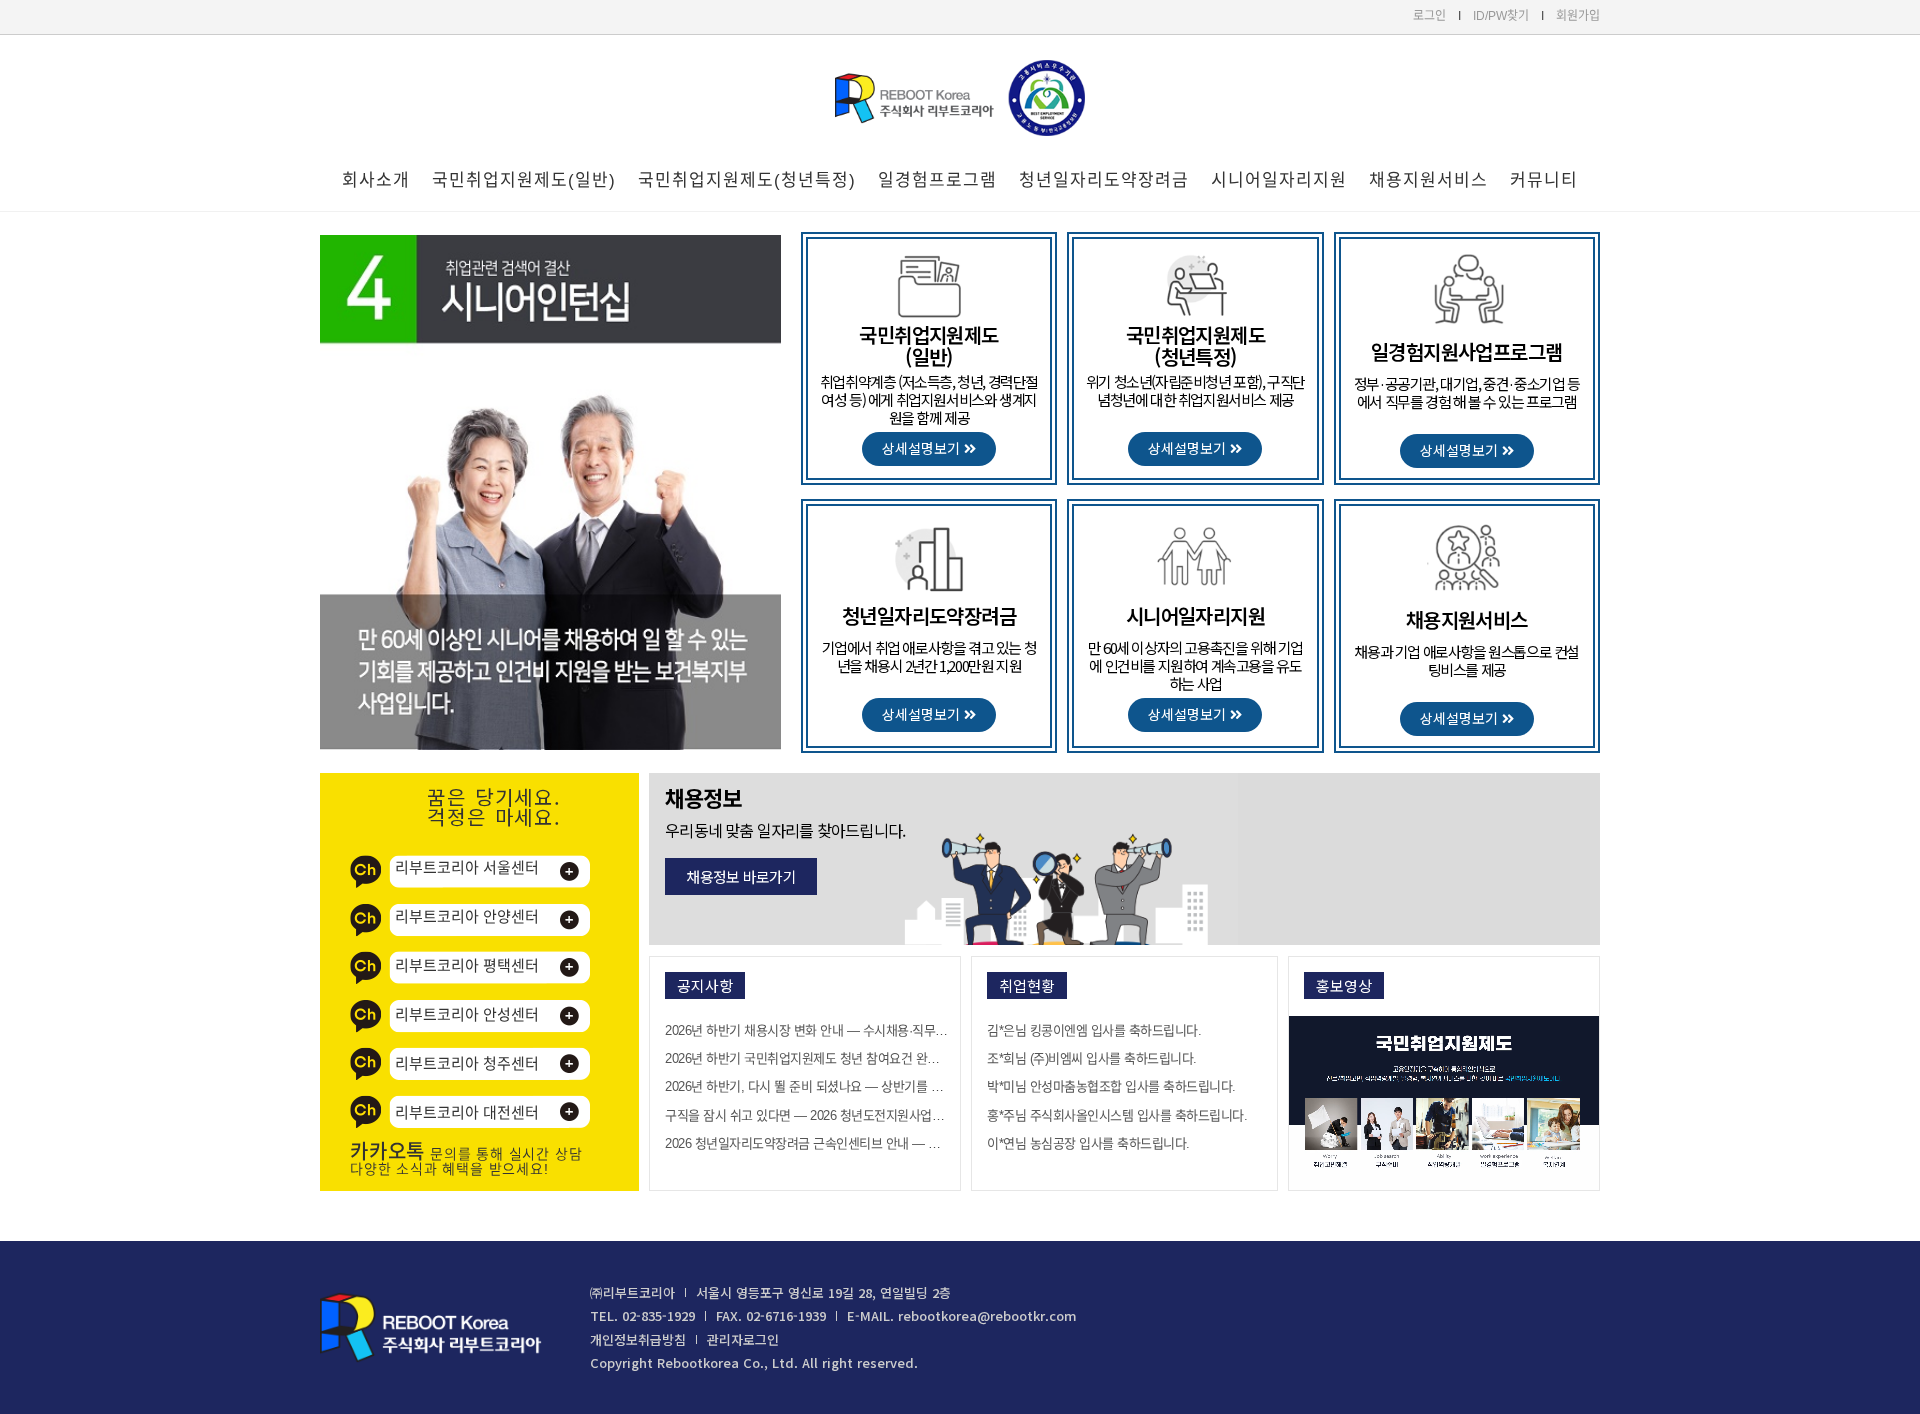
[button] (929, 449)
